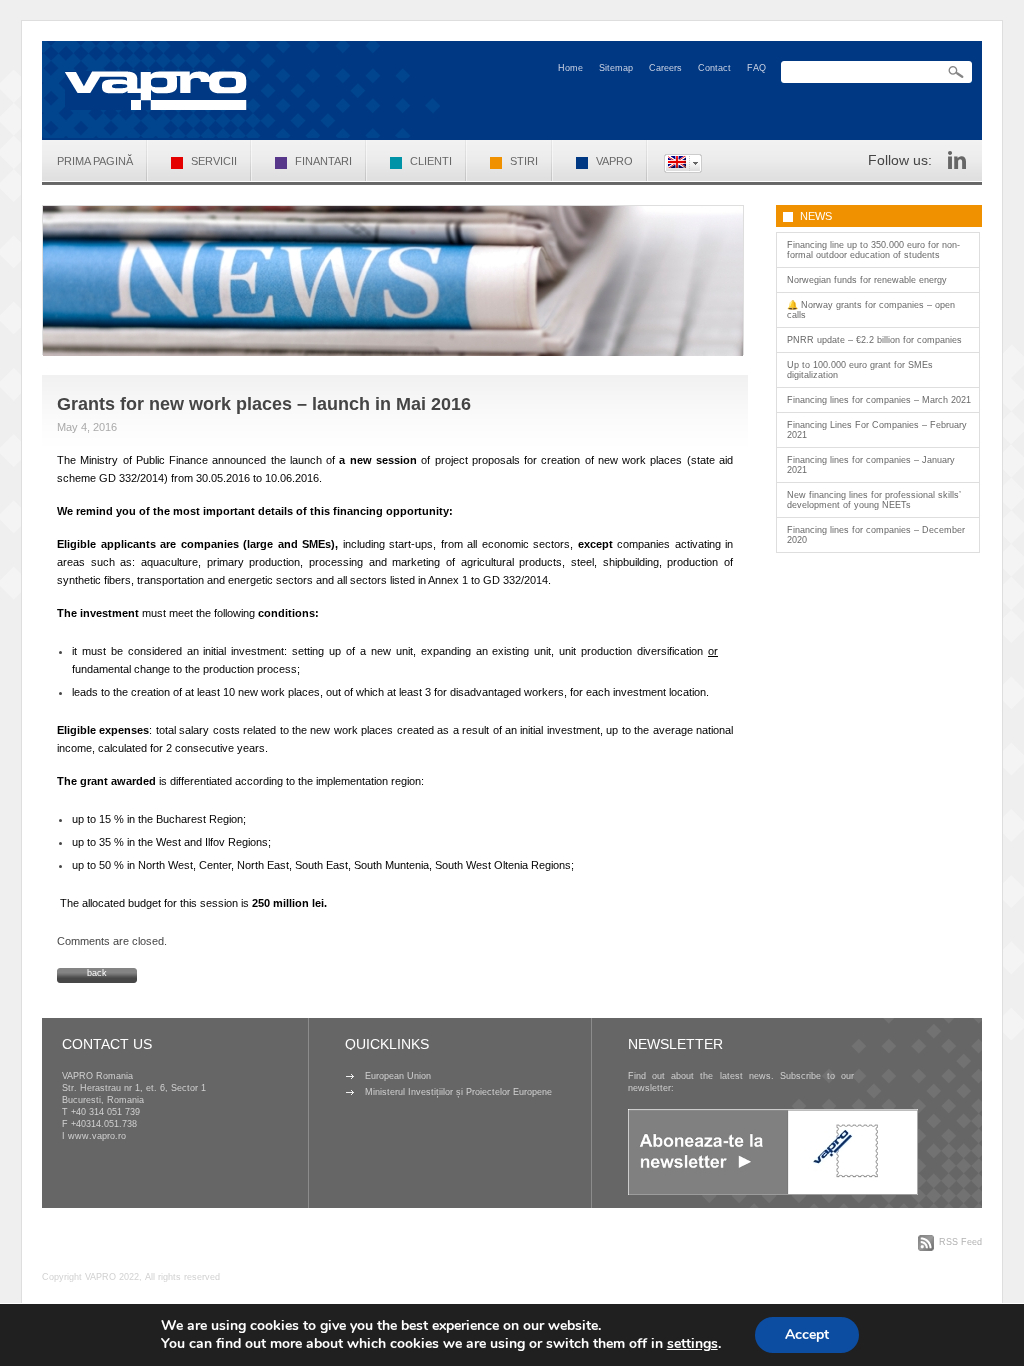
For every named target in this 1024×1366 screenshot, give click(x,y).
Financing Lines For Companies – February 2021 (877, 430)
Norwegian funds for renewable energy (867, 280)
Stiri (524, 161)
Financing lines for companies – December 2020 (876, 535)
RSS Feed (960, 1242)
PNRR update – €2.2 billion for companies (874, 340)
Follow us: (900, 160)
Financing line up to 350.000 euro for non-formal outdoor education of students (873, 250)
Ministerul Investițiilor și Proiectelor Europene (458, 1092)
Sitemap (616, 68)
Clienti (431, 161)
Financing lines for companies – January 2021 (871, 465)
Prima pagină (95, 161)
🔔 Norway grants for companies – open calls (871, 310)
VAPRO (614, 161)
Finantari (323, 161)
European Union (398, 1076)
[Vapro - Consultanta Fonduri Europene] (156, 90)
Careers (665, 68)
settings (692, 1344)
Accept (807, 1334)
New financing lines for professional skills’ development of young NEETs (874, 500)
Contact (714, 68)
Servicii (214, 161)
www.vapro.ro (97, 1136)
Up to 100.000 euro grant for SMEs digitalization (860, 370)
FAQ (756, 68)
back (97, 973)
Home (570, 68)
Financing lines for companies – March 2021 (879, 400)
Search (956, 72)
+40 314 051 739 (105, 1112)
